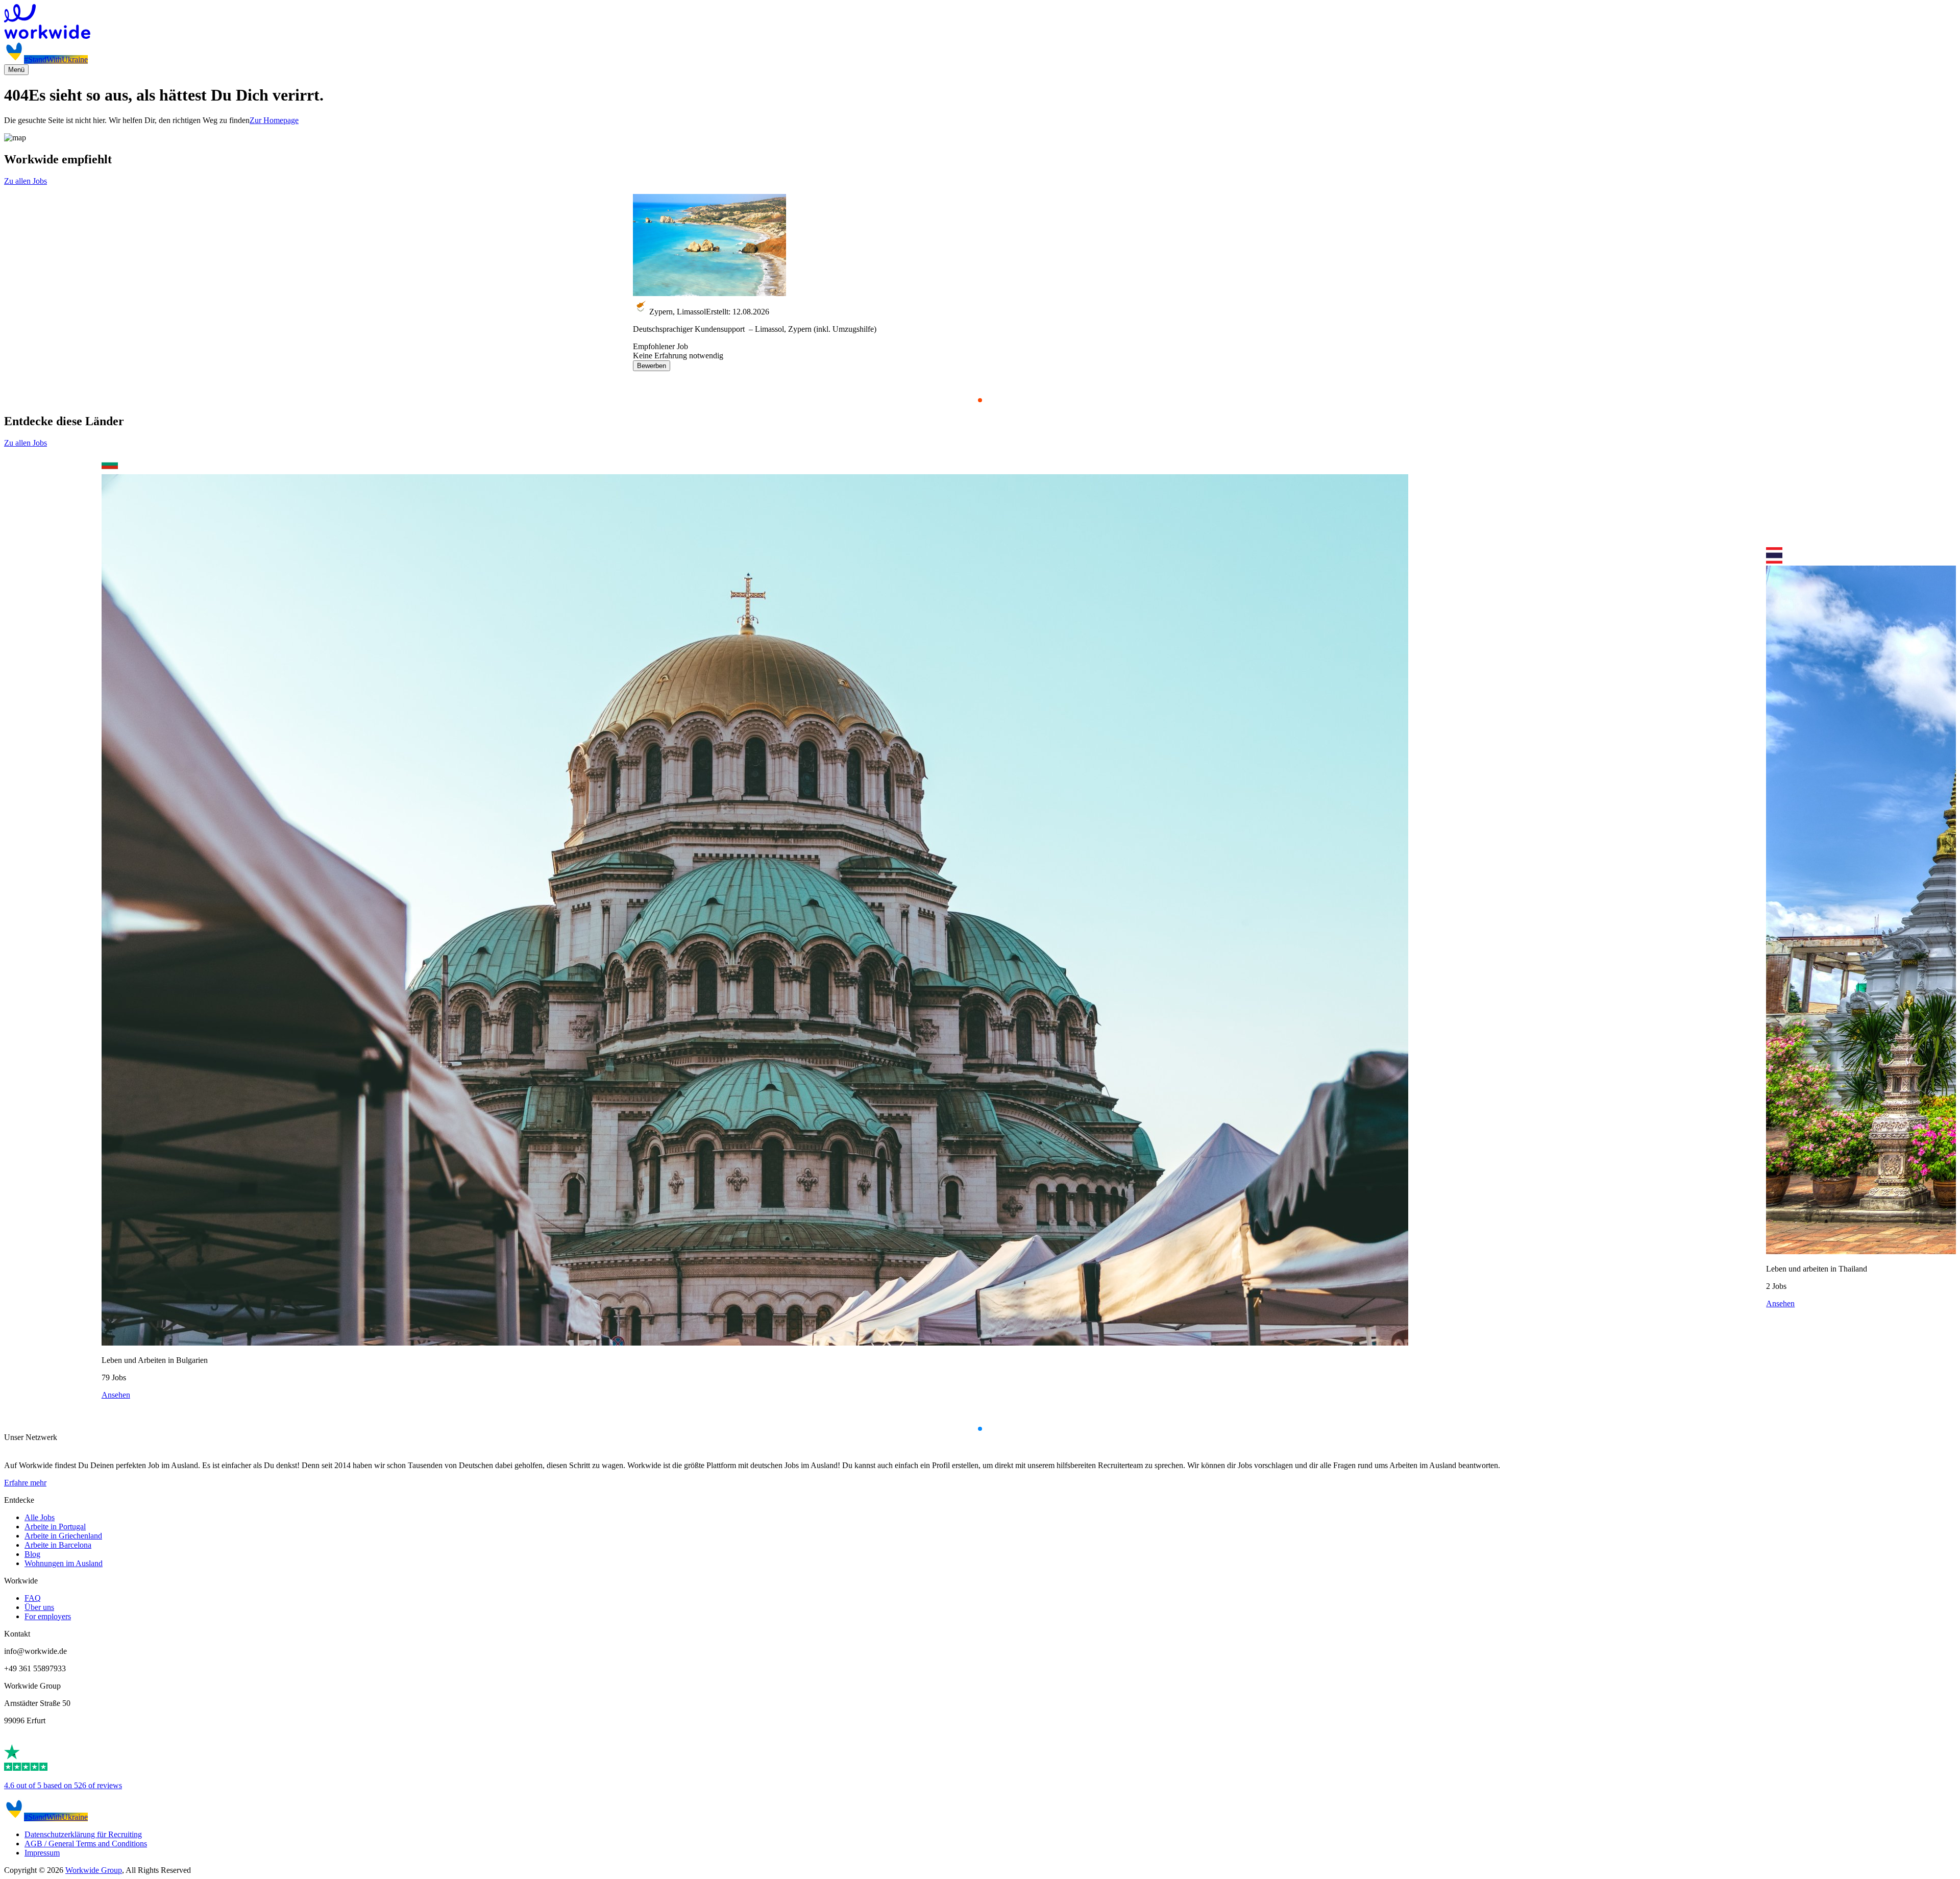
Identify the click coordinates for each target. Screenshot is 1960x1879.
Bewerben (652, 366)
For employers (48, 1616)
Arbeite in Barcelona (58, 1545)
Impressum (42, 1853)
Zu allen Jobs (26, 181)
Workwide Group (94, 1870)
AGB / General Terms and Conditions (86, 1844)
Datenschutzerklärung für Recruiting (83, 1834)
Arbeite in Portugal (55, 1527)
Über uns (39, 1607)
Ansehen (116, 1395)
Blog (32, 1554)
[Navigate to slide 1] (980, 400)
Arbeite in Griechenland (63, 1536)
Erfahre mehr (25, 1483)
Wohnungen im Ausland (64, 1563)
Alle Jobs (40, 1517)
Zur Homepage (274, 120)
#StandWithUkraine (56, 59)
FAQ (33, 1598)
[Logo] (980, 22)
